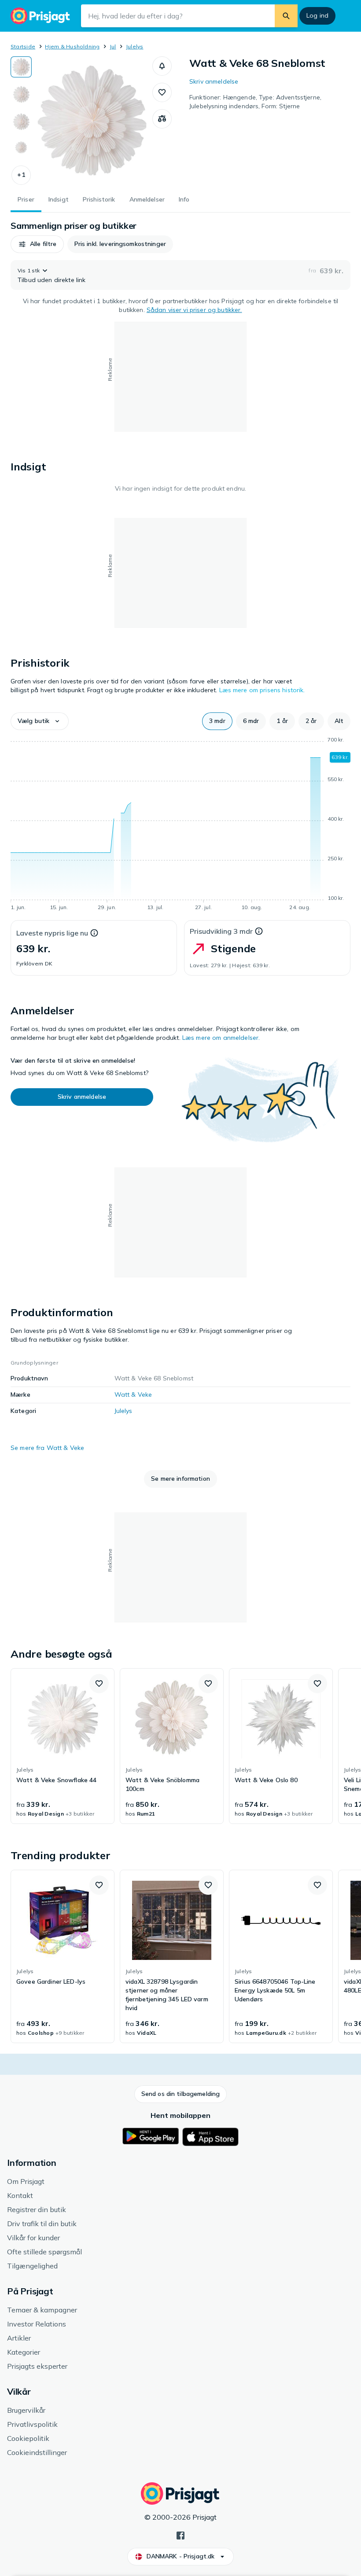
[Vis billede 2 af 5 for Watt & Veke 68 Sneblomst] (21, 94)
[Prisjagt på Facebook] (180, 2535)
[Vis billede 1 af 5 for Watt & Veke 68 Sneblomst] (21, 67)
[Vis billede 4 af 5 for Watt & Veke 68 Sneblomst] (21, 149)
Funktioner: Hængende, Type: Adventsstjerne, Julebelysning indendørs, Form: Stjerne (255, 102)
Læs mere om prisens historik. (262, 690)
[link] (63, 1746)
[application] (180, 825)
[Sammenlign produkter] (162, 119)
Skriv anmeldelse (214, 81)
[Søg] (286, 16)
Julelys (135, 46)
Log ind (317, 15)
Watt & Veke (133, 1394)
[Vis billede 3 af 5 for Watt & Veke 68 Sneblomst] (21, 121)
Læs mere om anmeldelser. (221, 1038)
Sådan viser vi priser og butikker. (194, 310)
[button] (21, 175)
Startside (23, 46)
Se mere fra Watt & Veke (47, 1448)
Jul (113, 46)
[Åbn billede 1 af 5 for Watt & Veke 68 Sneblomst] (92, 121)
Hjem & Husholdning (72, 46)
